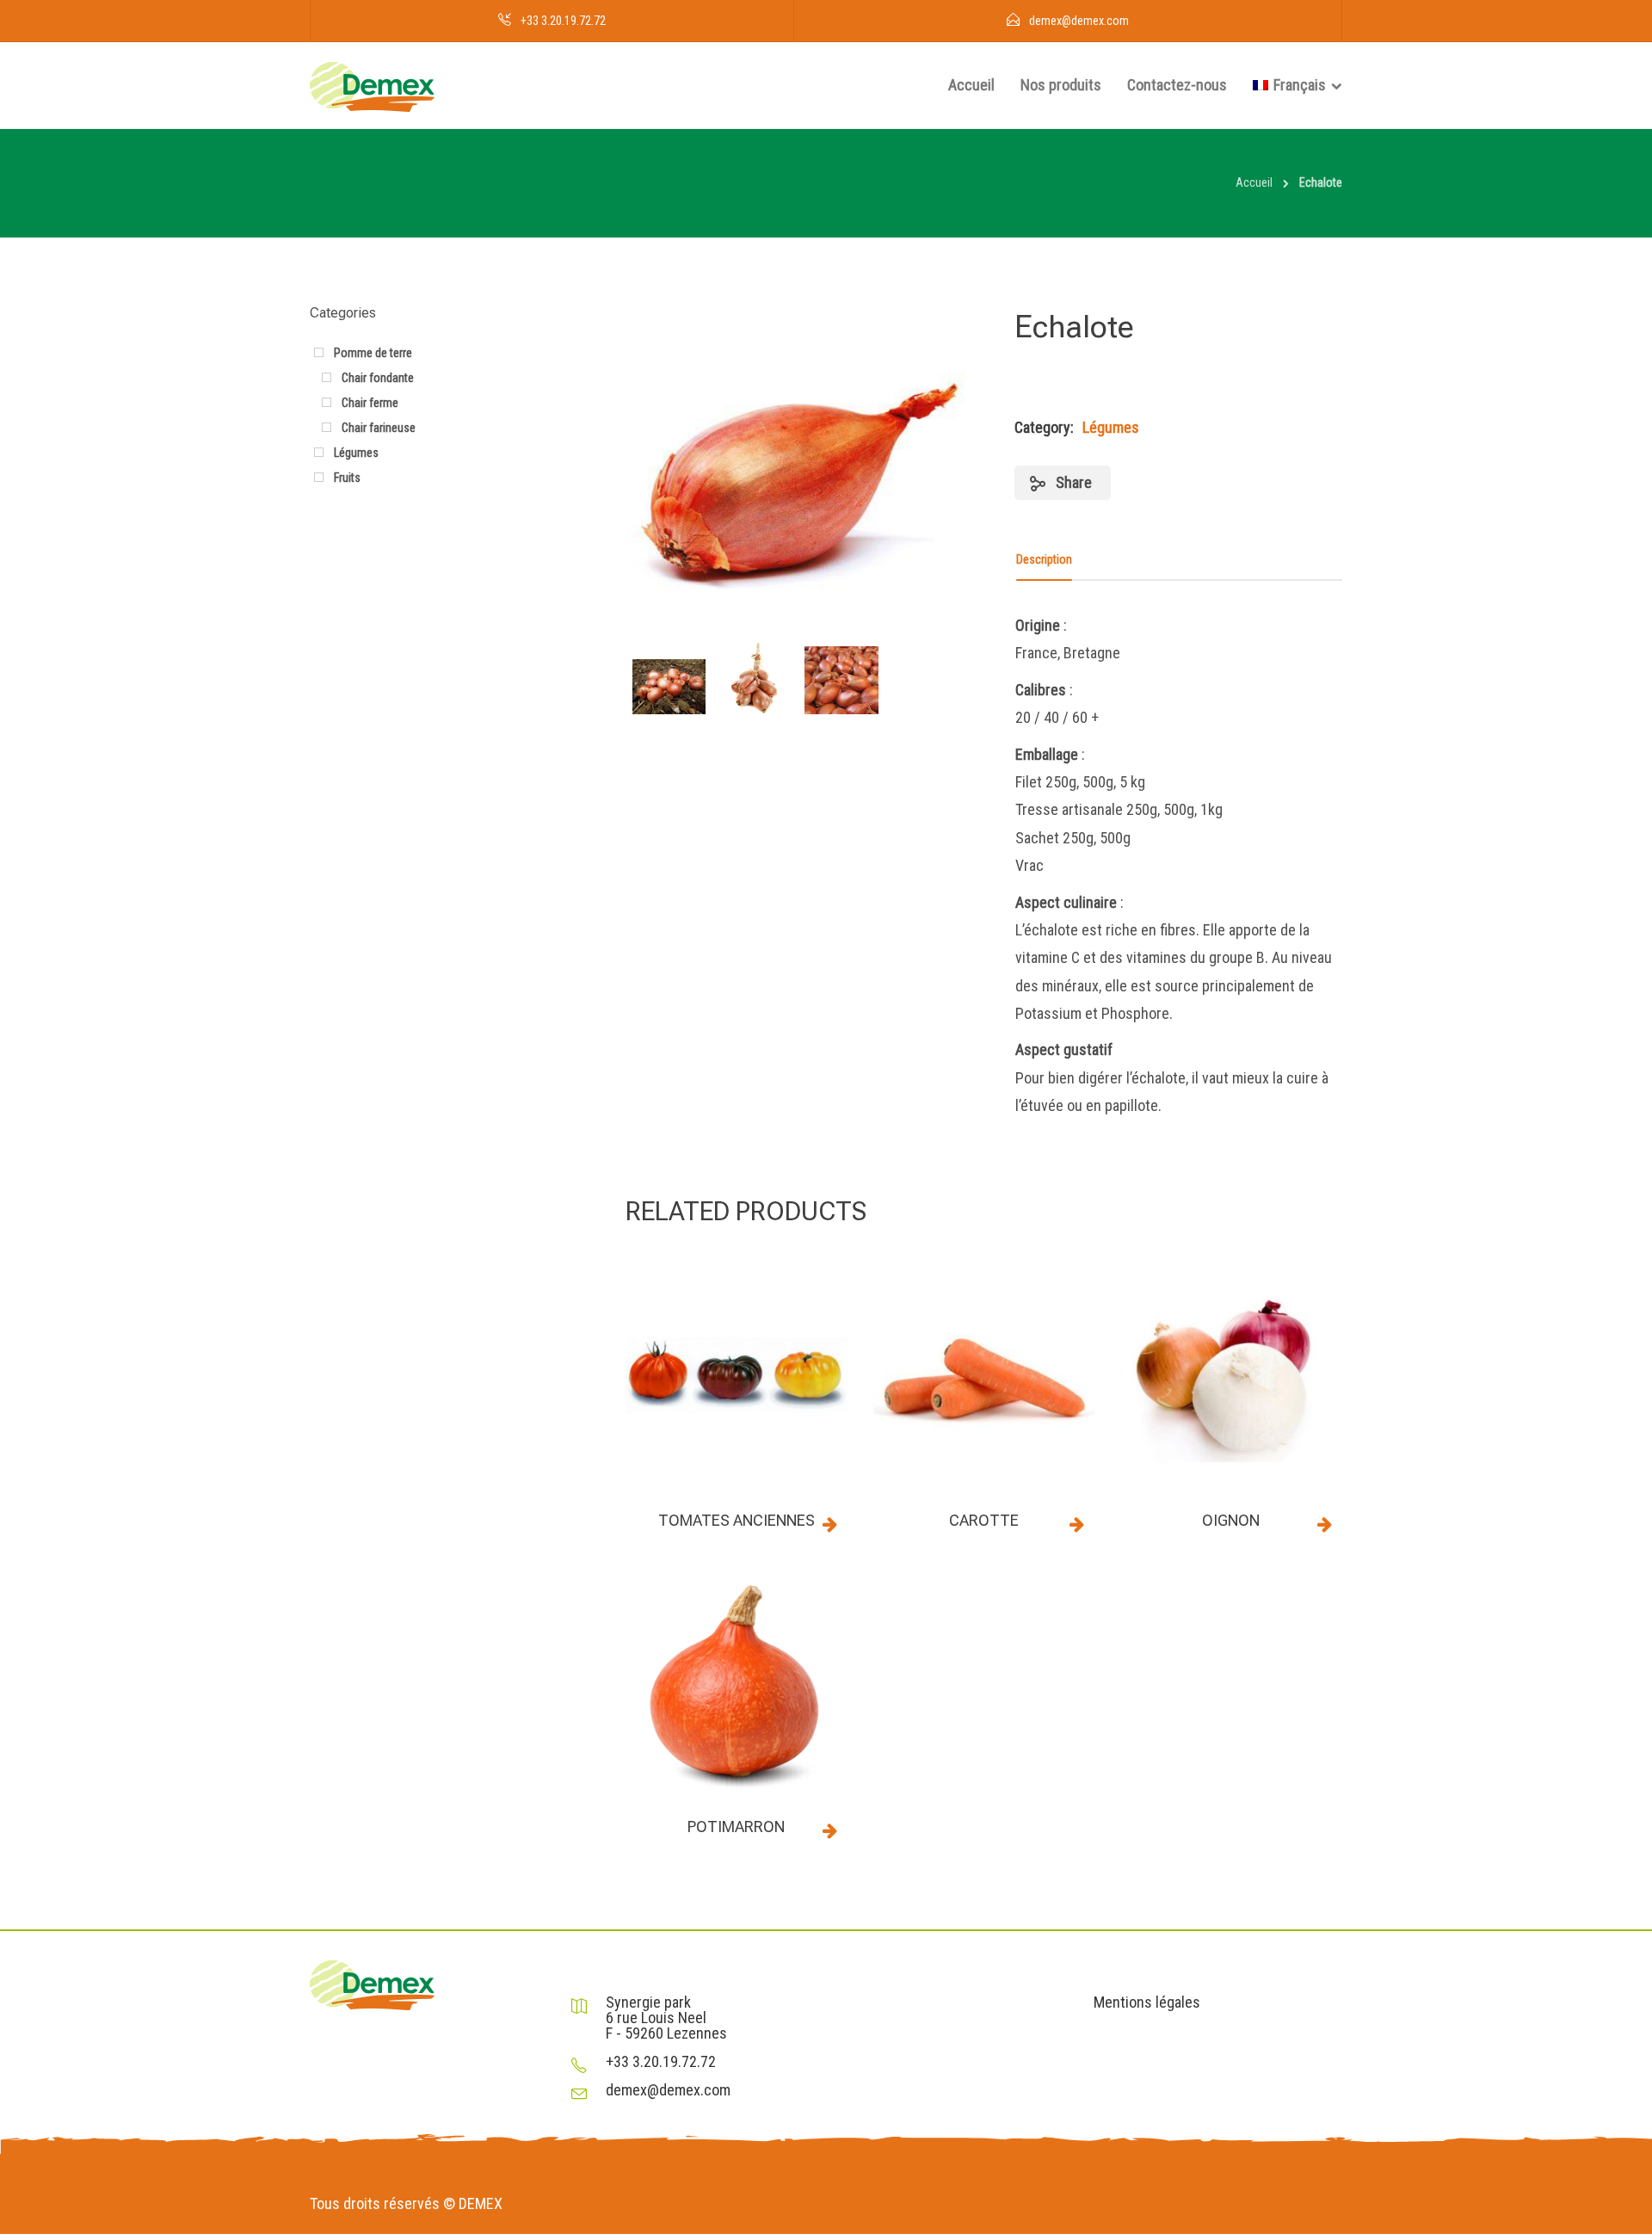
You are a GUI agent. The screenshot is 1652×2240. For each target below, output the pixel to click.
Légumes (1111, 427)
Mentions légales (1147, 2002)
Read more (830, 1524)
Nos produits (1061, 85)
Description (1044, 559)
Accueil (971, 85)
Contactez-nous (1177, 85)
